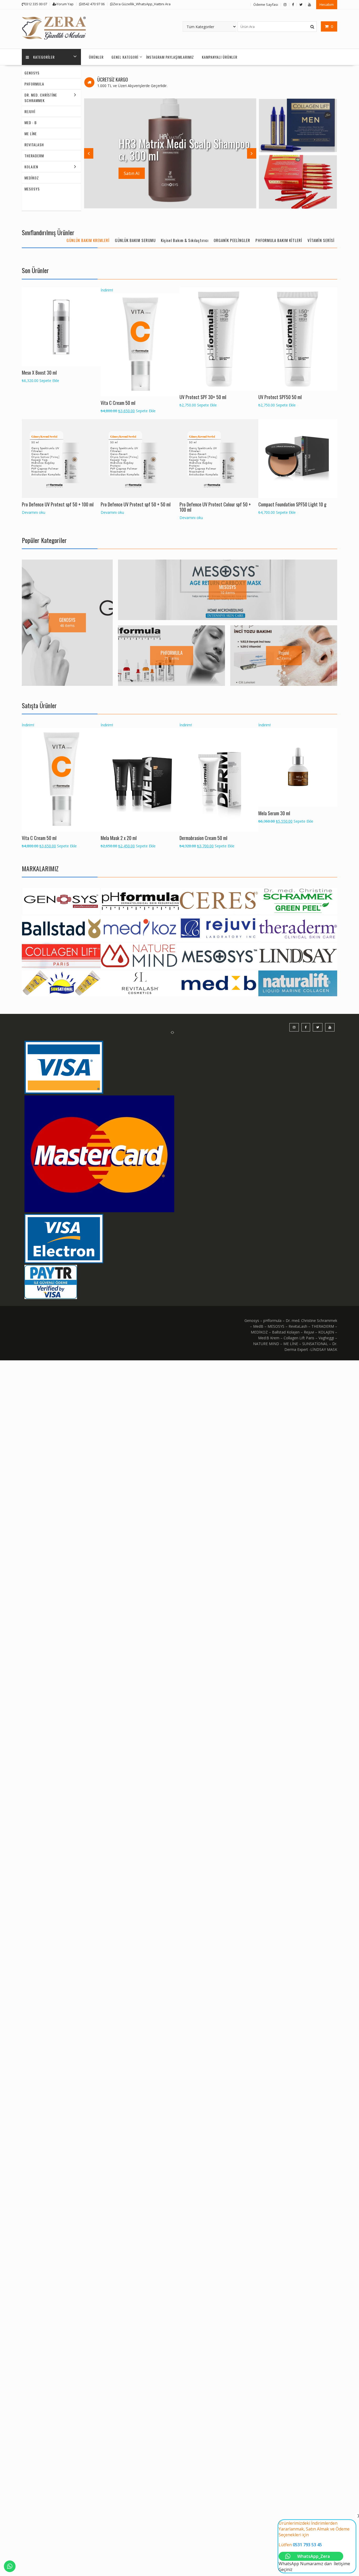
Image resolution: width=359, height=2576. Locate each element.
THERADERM (34, 156)
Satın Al (132, 173)
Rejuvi (30, 111)
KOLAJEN (31, 167)
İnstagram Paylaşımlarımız (170, 57)
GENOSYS (32, 73)
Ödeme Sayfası (266, 4)
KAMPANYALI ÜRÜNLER (220, 57)
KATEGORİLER (44, 57)
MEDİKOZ (32, 178)
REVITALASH (34, 145)
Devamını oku (34, 512)
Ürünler (96, 57)
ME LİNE (31, 134)
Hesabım (327, 4)
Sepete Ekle (49, 381)
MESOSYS (32, 189)
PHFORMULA (34, 84)
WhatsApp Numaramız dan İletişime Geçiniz (314, 2546)
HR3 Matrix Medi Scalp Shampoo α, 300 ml (184, 149)
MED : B (31, 122)
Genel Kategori (125, 57)
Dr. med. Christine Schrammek (41, 98)
